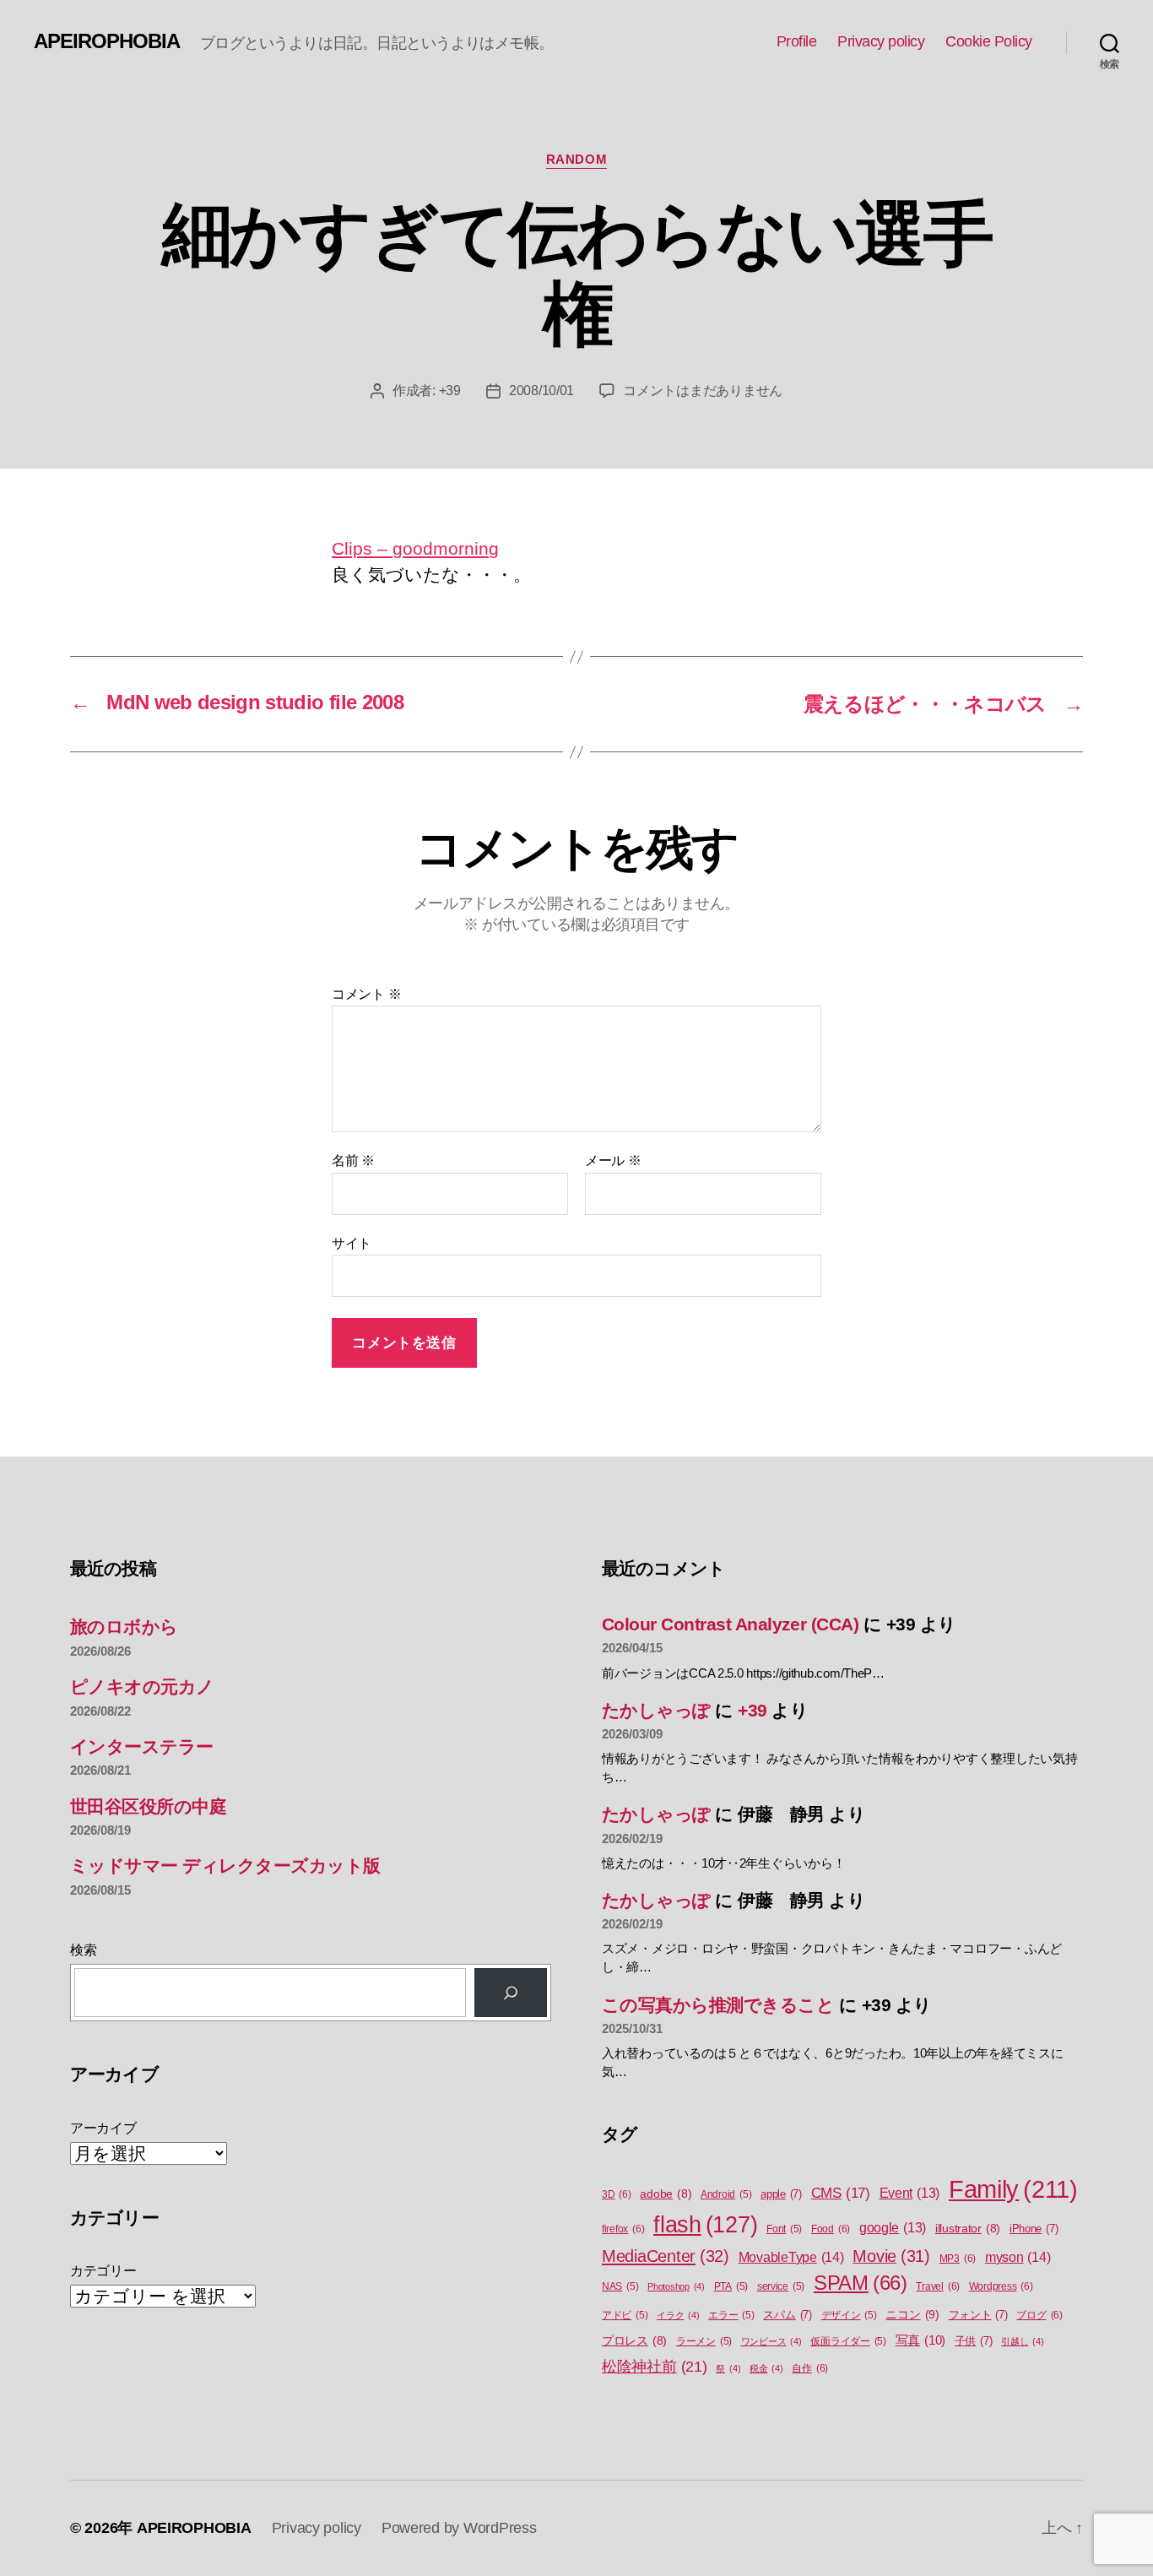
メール (613, 1161)
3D (617, 2194)
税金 (766, 2368)
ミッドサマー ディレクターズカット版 (225, 1866)
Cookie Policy (989, 41)
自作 (810, 2368)
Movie (891, 2256)
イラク (678, 2315)
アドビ (625, 2315)
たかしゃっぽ (656, 1710)
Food (831, 2229)
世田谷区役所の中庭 (148, 1806)
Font (784, 2229)
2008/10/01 (541, 390)
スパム (787, 2315)
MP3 (958, 2259)
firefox (623, 2229)
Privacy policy (881, 41)
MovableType (791, 2257)
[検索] (511, 1993)
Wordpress (1001, 2286)
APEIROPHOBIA (107, 41)
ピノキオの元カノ (142, 1687)
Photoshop (676, 2286)
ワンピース (771, 2341)
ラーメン (704, 2341)
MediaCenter (666, 2256)
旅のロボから (124, 1627)
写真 (920, 2340)
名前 (353, 1161)
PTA (731, 2286)
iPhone (1034, 2229)
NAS (620, 2286)
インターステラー (142, 1746)
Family (1013, 2189)
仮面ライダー (848, 2341)
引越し (1022, 2341)
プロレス (634, 2341)
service (781, 2286)
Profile (797, 41)
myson (1018, 2257)
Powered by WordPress (459, 2528)
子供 (974, 2341)
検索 (83, 1950)
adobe (666, 2194)
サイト (352, 1243)
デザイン (849, 2315)
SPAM (861, 2283)
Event (910, 2193)
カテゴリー (103, 2271)
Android (726, 2194)
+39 (450, 390)
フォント (978, 2315)
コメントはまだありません (703, 390)
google (893, 2228)
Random (576, 159)
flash (705, 2225)
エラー (731, 2315)
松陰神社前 (655, 2367)
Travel (938, 2286)
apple (781, 2194)
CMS (841, 2193)
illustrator (968, 2229)
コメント (366, 994)
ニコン (912, 2314)
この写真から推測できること (718, 2005)
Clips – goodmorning (415, 548)
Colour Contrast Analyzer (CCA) (730, 1624)
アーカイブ (103, 2128)
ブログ (1039, 2315)
